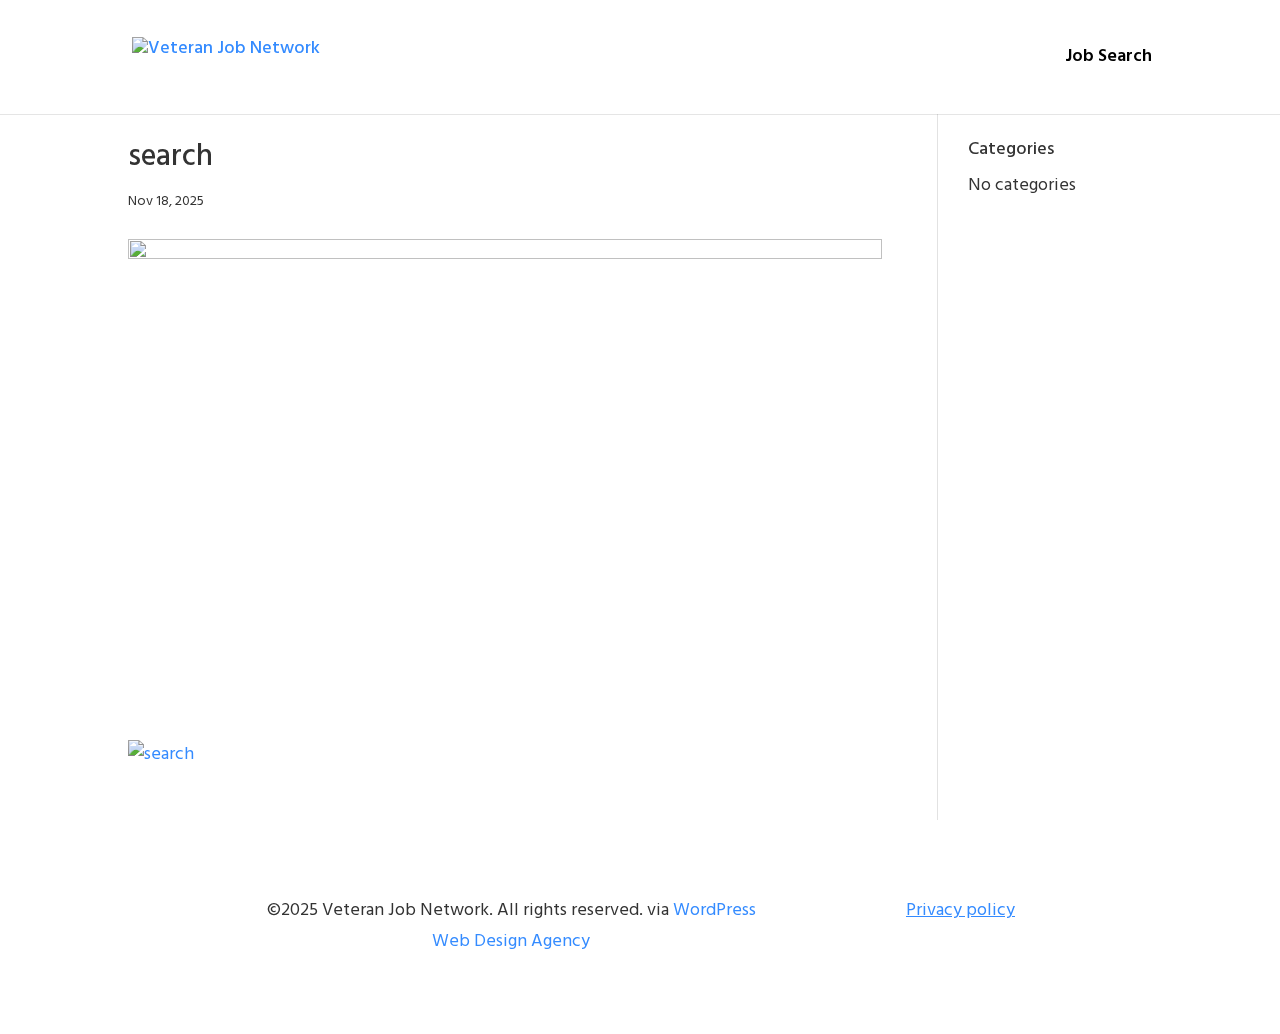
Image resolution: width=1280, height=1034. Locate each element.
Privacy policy (960, 910)
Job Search (1108, 60)
